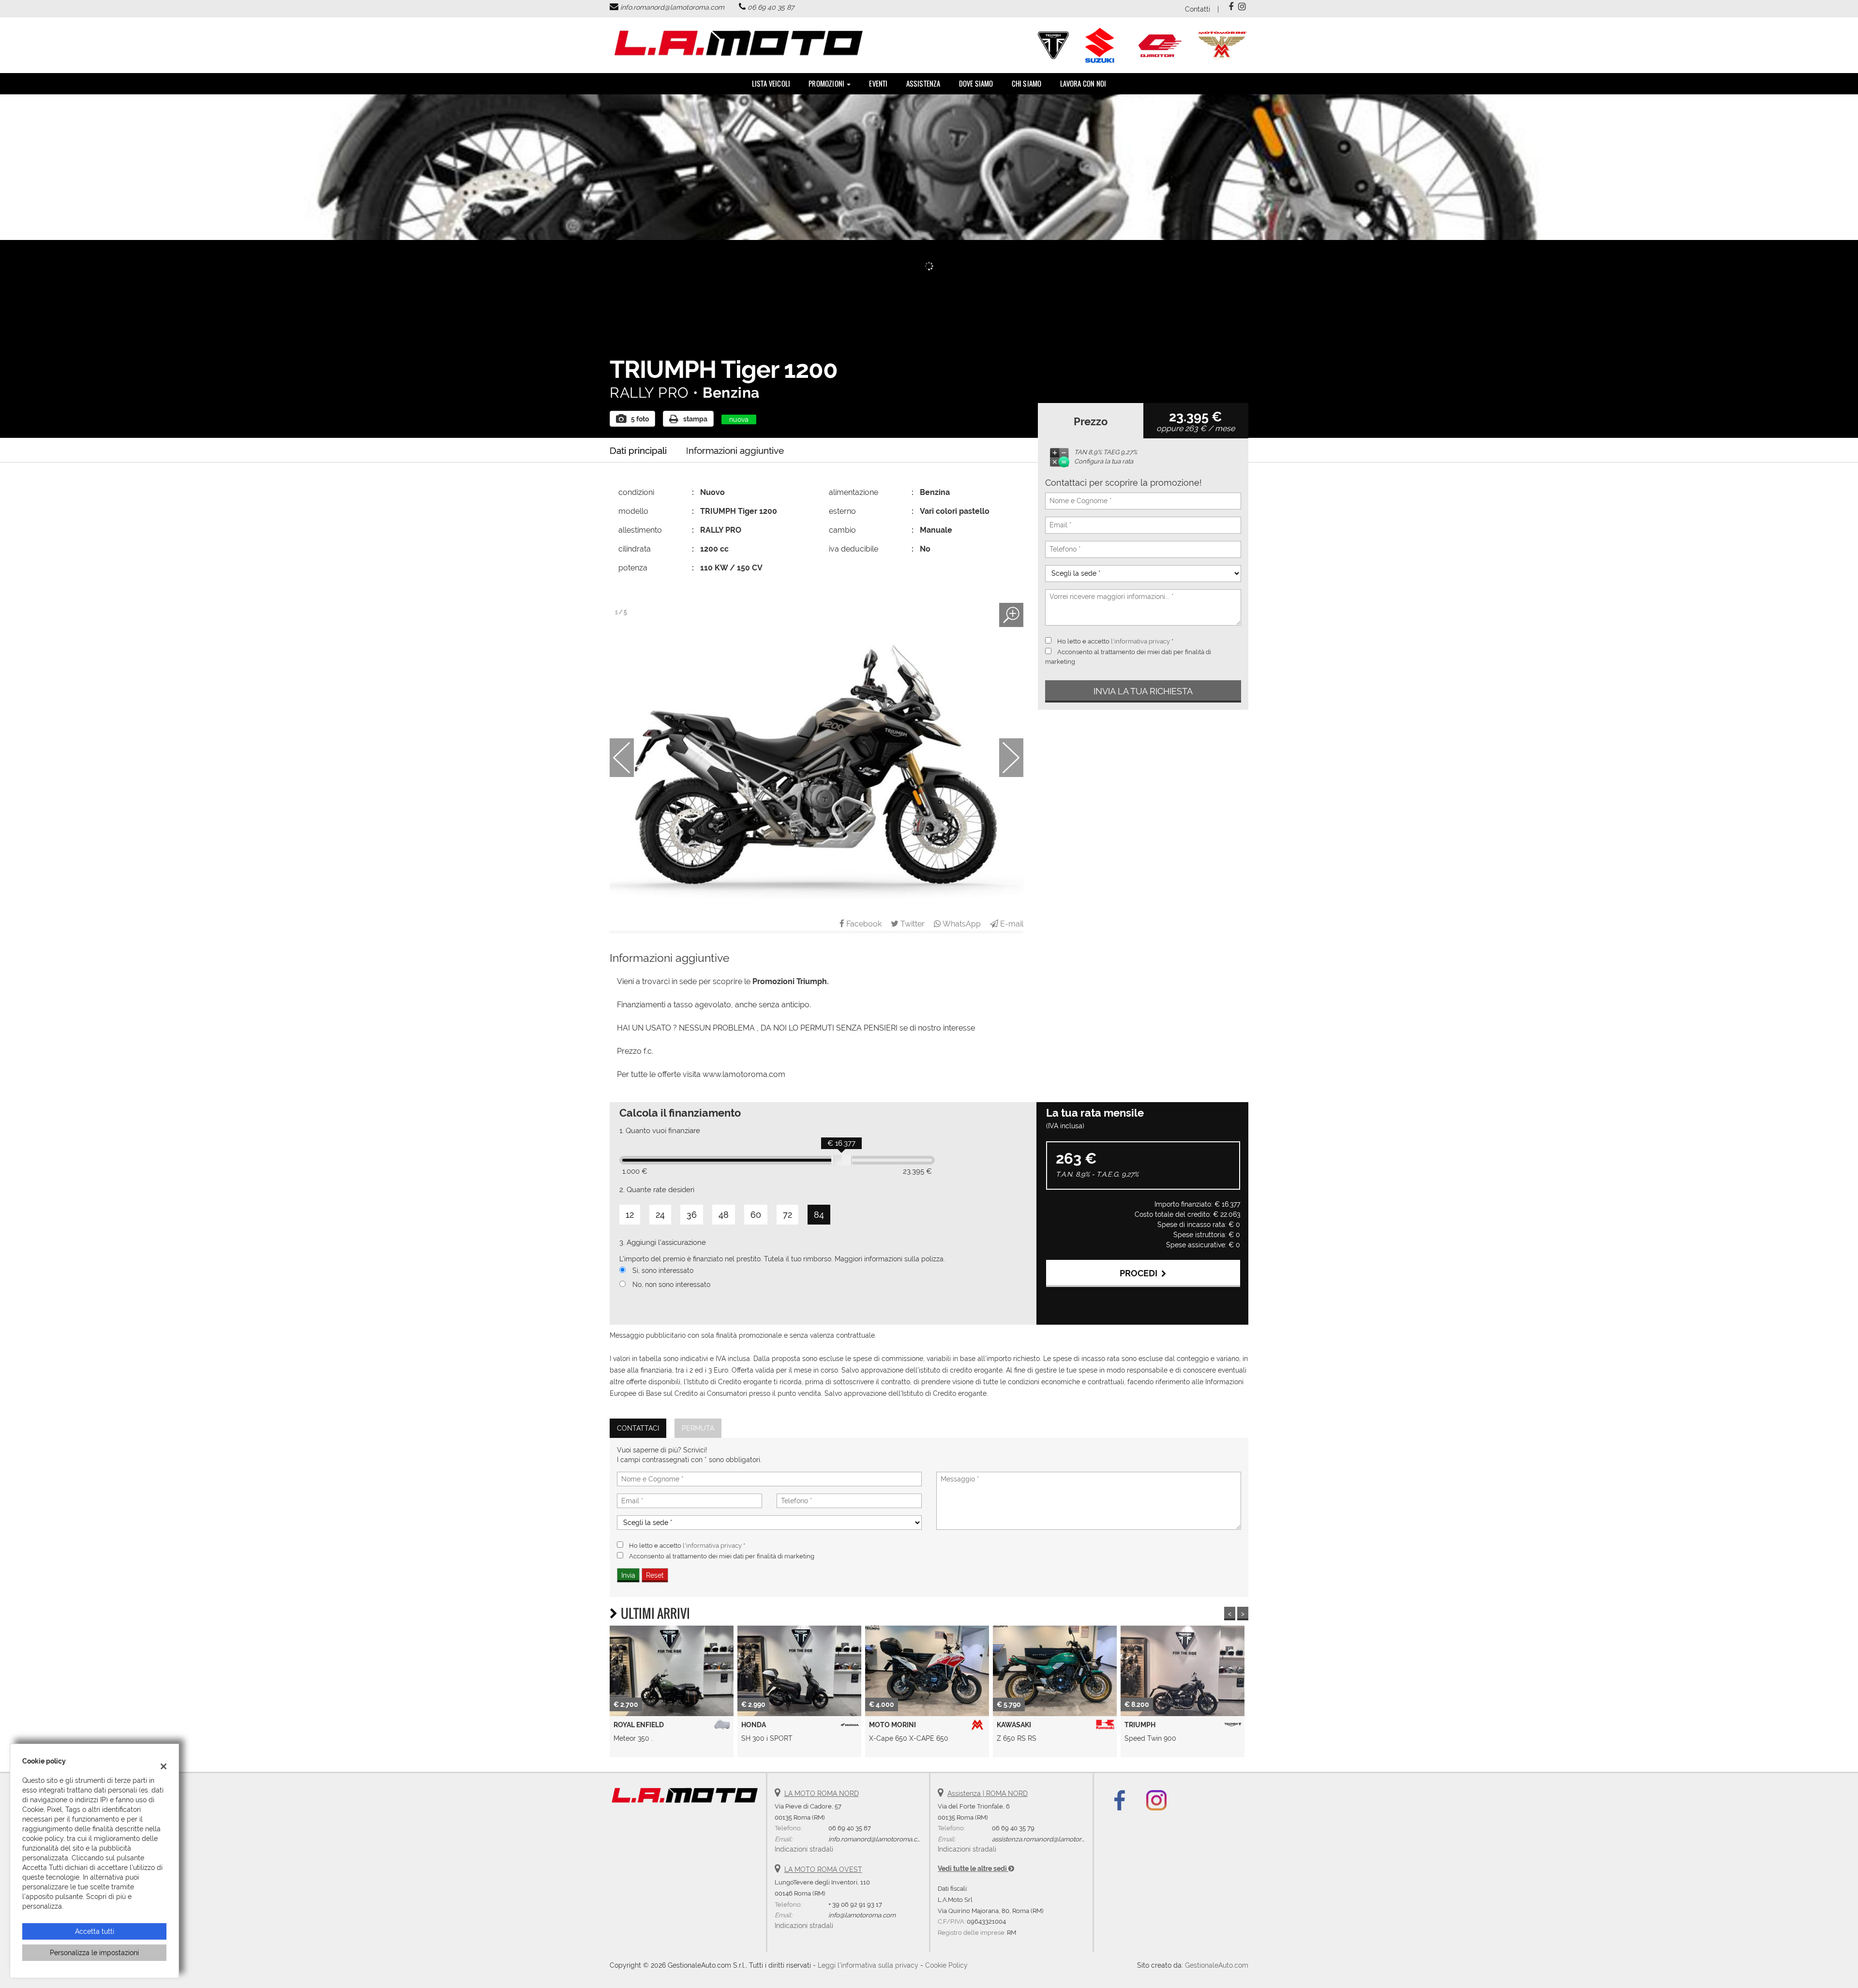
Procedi (1140, 1273)
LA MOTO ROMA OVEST (823, 1869)
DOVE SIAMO (976, 83)
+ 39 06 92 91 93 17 (855, 1904)
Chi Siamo (1027, 83)
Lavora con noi (1083, 83)
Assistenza (923, 83)
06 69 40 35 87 (771, 7)
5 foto (640, 419)
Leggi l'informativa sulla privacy (868, 1965)
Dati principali (638, 450)
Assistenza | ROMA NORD (988, 1794)
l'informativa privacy (1140, 641)
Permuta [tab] (698, 1428)
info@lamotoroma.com (862, 1915)
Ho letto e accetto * (1115, 641)
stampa (695, 419)
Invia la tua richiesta (1143, 691)
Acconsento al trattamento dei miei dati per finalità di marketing (722, 1556)
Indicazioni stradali (804, 1849)
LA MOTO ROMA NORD (822, 1794)
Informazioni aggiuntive (735, 450)
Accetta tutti (95, 1931)
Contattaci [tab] (638, 1428)
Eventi (878, 83)
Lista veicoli (771, 83)
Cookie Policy (946, 1965)
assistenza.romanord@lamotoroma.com (1050, 1839)
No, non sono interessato (671, 1285)
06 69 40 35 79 (1013, 1828)
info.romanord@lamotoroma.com (672, 7)
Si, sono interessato (663, 1271)
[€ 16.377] (842, 1160)
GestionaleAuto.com (1217, 1965)
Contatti (1198, 9)
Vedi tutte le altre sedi (973, 1868)
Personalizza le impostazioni (94, 1953)
